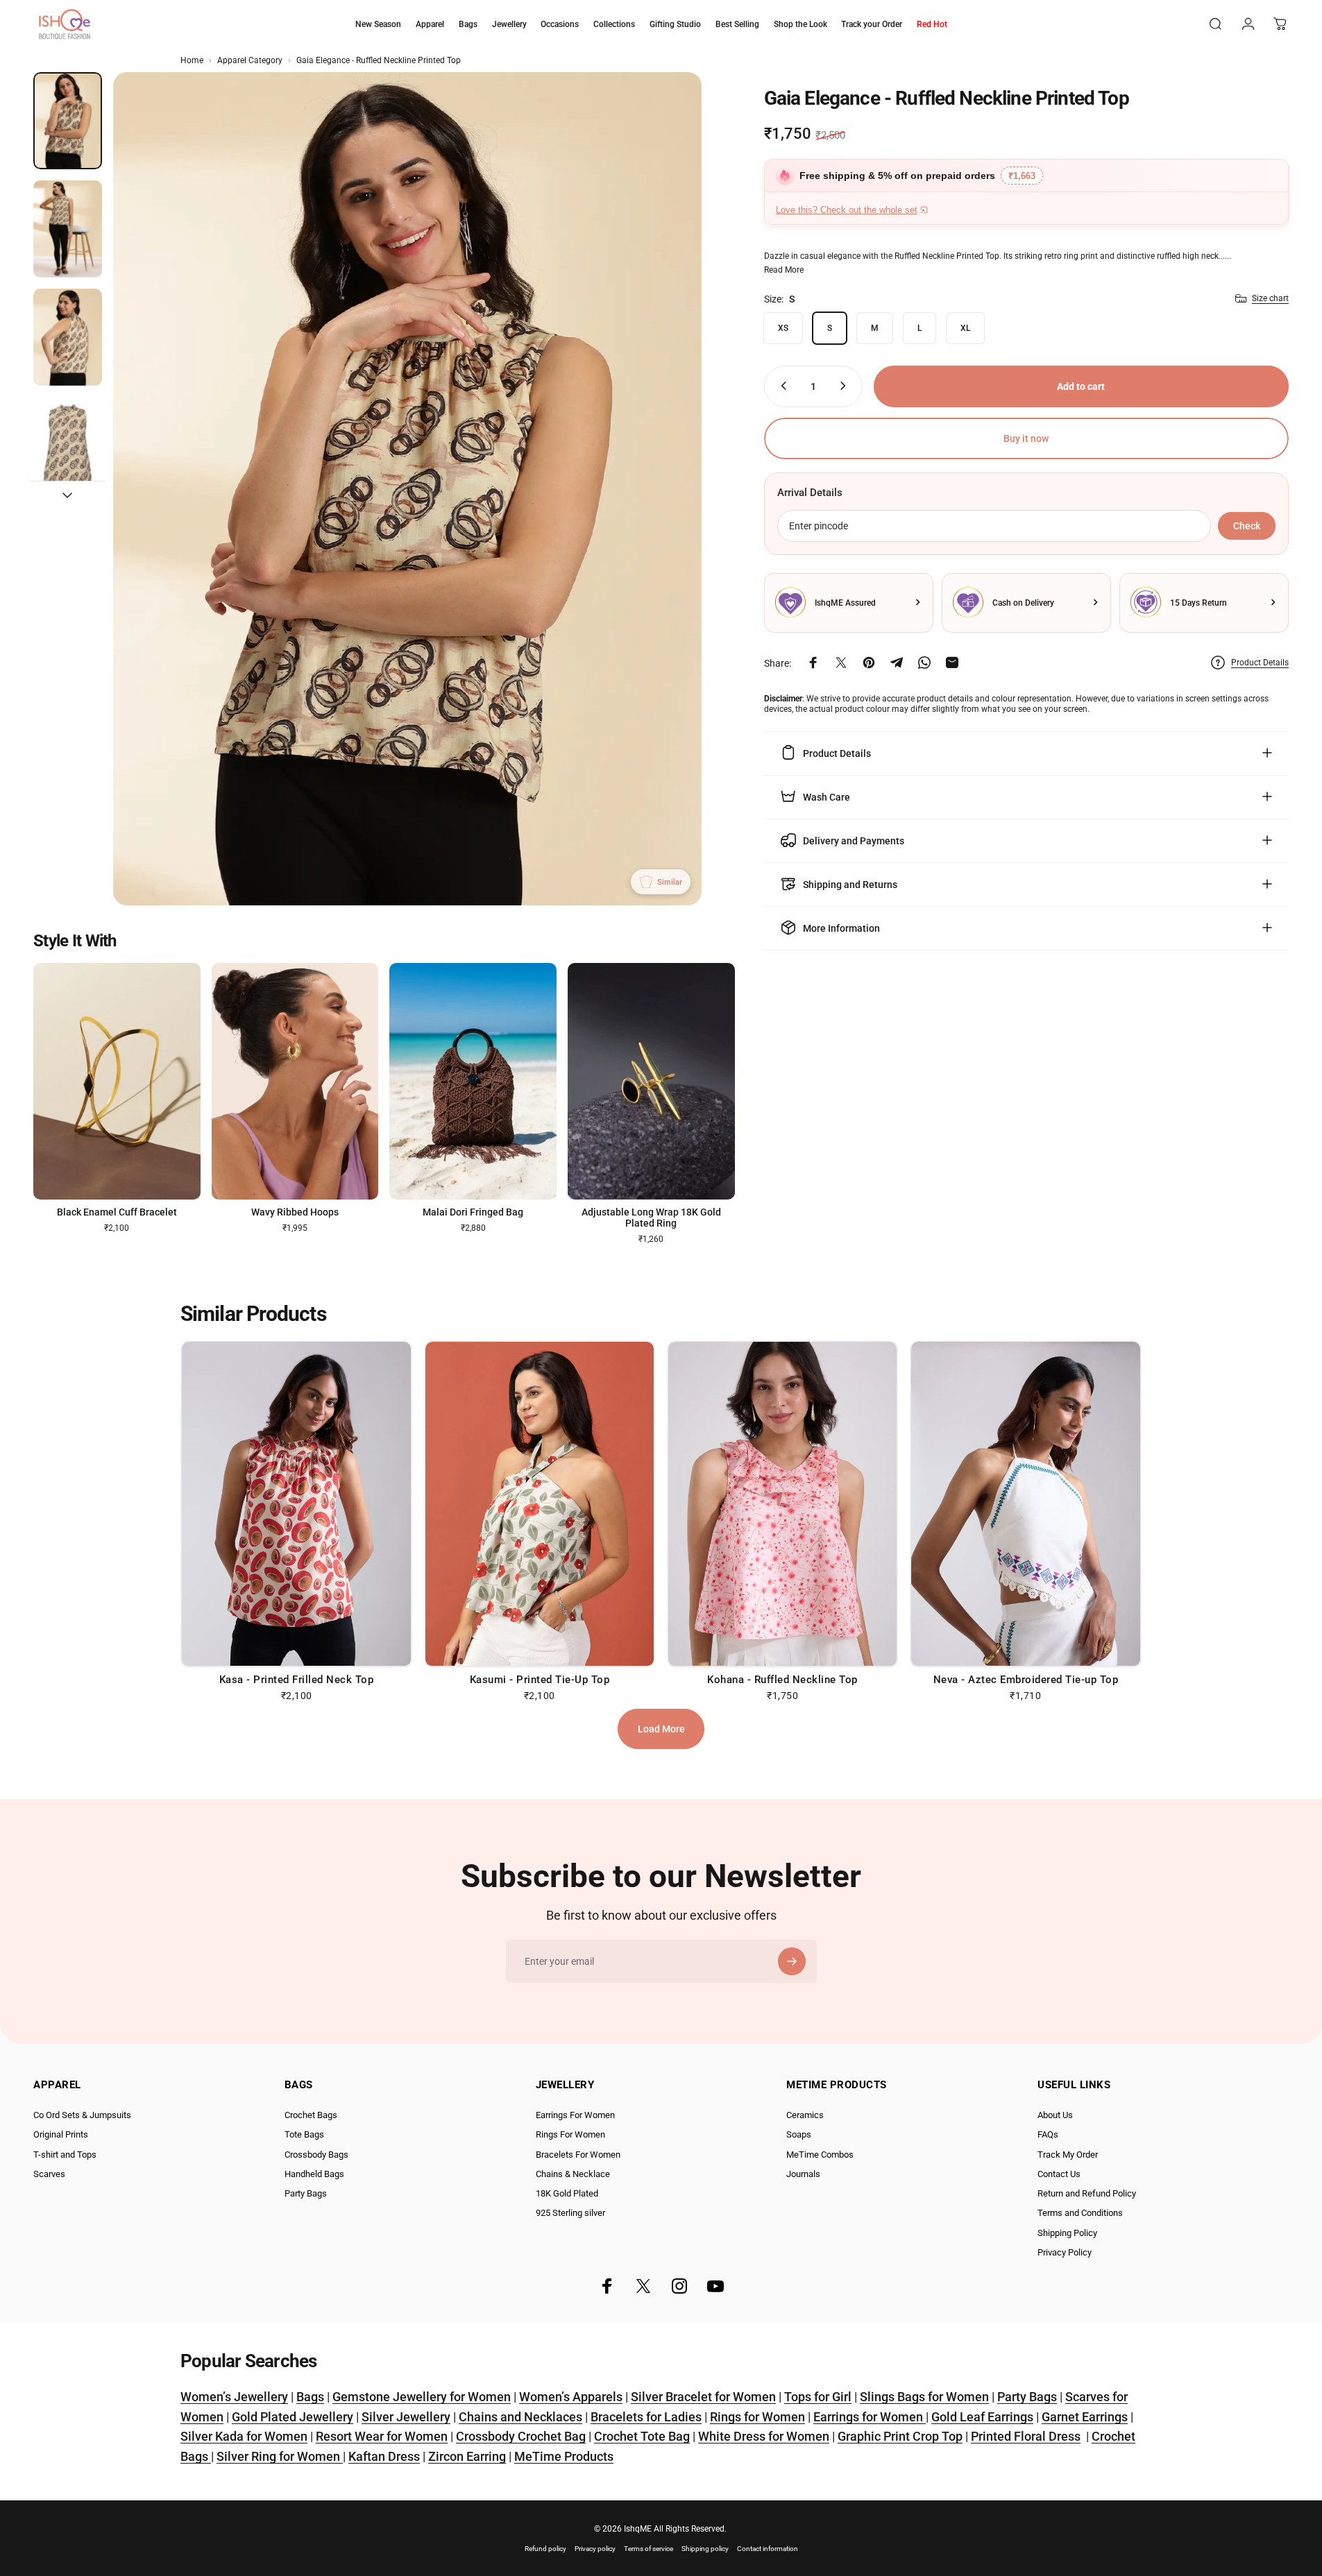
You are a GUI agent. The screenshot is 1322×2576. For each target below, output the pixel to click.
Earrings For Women (575, 2115)
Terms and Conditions (1080, 2213)
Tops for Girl (818, 2397)
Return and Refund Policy (1087, 2193)
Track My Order (1068, 2155)
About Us (1055, 2115)
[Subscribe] (792, 1961)
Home (192, 60)
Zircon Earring (467, 2456)
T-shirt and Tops (65, 2155)
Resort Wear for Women (382, 2436)
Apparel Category (250, 60)
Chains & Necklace (573, 2174)
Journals (803, 2174)
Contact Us (1059, 2174)
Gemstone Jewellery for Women (422, 2397)
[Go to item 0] (68, 121)
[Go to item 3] (68, 337)
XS (783, 327)
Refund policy (545, 2549)
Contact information (768, 2549)
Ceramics (805, 2115)
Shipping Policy (1067, 2233)
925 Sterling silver (570, 2213)
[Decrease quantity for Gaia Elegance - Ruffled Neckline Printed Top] (781, 386)
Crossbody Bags (316, 2155)
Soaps (799, 2134)
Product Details (1260, 663)
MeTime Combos (820, 2155)
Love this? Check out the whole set (847, 210)
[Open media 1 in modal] (407, 489)
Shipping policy (705, 2549)
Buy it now (1026, 438)
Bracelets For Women (578, 2155)
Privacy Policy (1065, 2252)
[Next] (666, 522)
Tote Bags (304, 2134)
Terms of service (649, 2549)
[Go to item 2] (68, 229)
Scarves (49, 2174)
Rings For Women (570, 2134)
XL (965, 327)
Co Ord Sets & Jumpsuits (82, 2115)
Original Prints (61, 2134)
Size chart (1270, 298)
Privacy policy (595, 2549)
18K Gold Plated (567, 2193)
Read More (784, 269)
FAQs (1048, 2134)
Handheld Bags (314, 2174)
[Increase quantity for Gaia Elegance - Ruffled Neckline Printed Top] (846, 386)
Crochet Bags (311, 2115)
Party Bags (306, 2193)
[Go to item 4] (68, 445)
